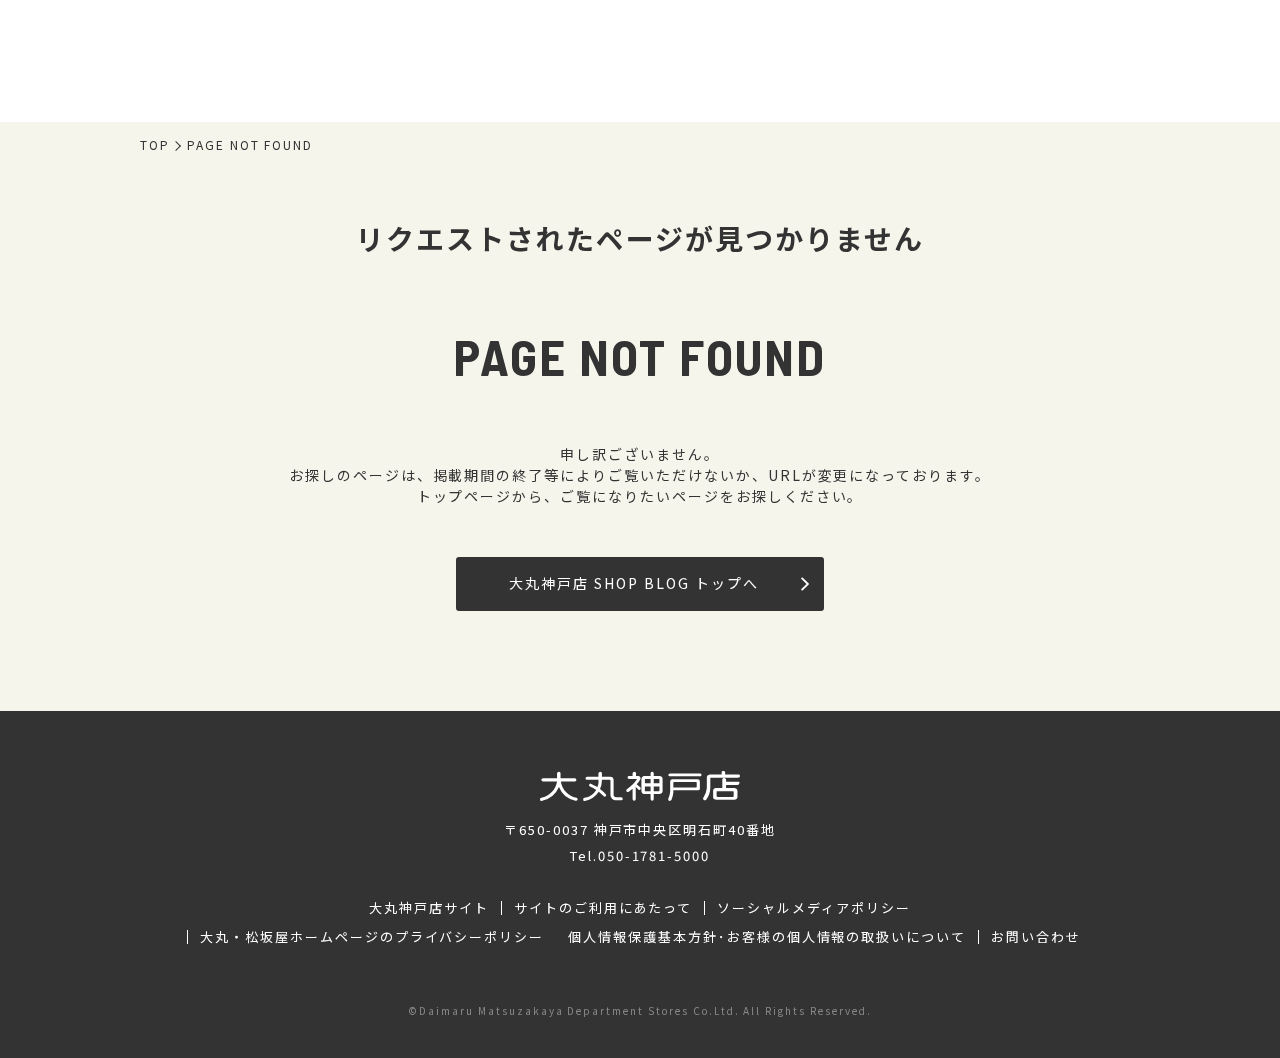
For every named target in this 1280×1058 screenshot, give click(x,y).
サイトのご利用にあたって (603, 908)
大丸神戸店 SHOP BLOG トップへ (633, 583)
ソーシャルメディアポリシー (813, 908)
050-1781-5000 (654, 855)
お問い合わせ (1036, 937)
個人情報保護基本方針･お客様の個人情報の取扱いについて (767, 937)
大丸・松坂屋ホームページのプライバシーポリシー (372, 937)
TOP (155, 145)
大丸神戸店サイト (429, 908)
